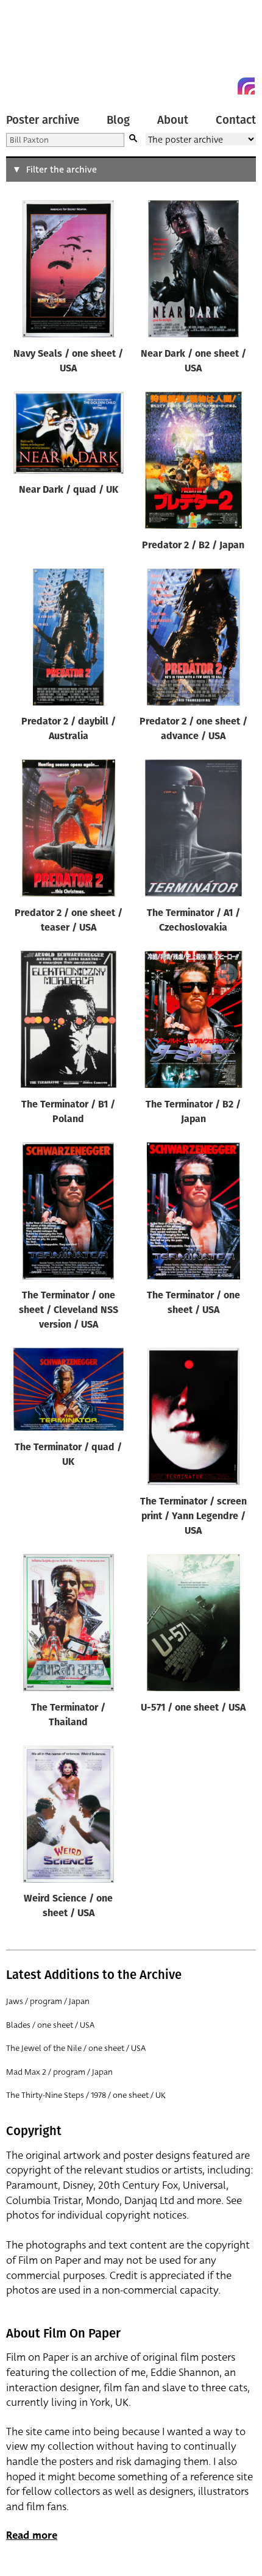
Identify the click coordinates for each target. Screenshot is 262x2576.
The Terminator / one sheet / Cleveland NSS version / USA (69, 1311)
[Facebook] (224, 86)
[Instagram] (246, 86)
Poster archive (43, 120)
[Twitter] (202, 86)
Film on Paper (34, 50)
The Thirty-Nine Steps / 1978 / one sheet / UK (86, 2095)
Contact (236, 120)
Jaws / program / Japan (48, 2001)
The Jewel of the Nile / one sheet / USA (76, 2048)
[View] (68, 271)
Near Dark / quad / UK (69, 490)
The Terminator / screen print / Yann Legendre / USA (193, 1517)
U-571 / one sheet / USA (193, 1708)
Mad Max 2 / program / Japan (59, 2072)
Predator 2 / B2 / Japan (193, 546)
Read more (32, 2535)
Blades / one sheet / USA (50, 2025)
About (173, 120)
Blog (118, 120)
